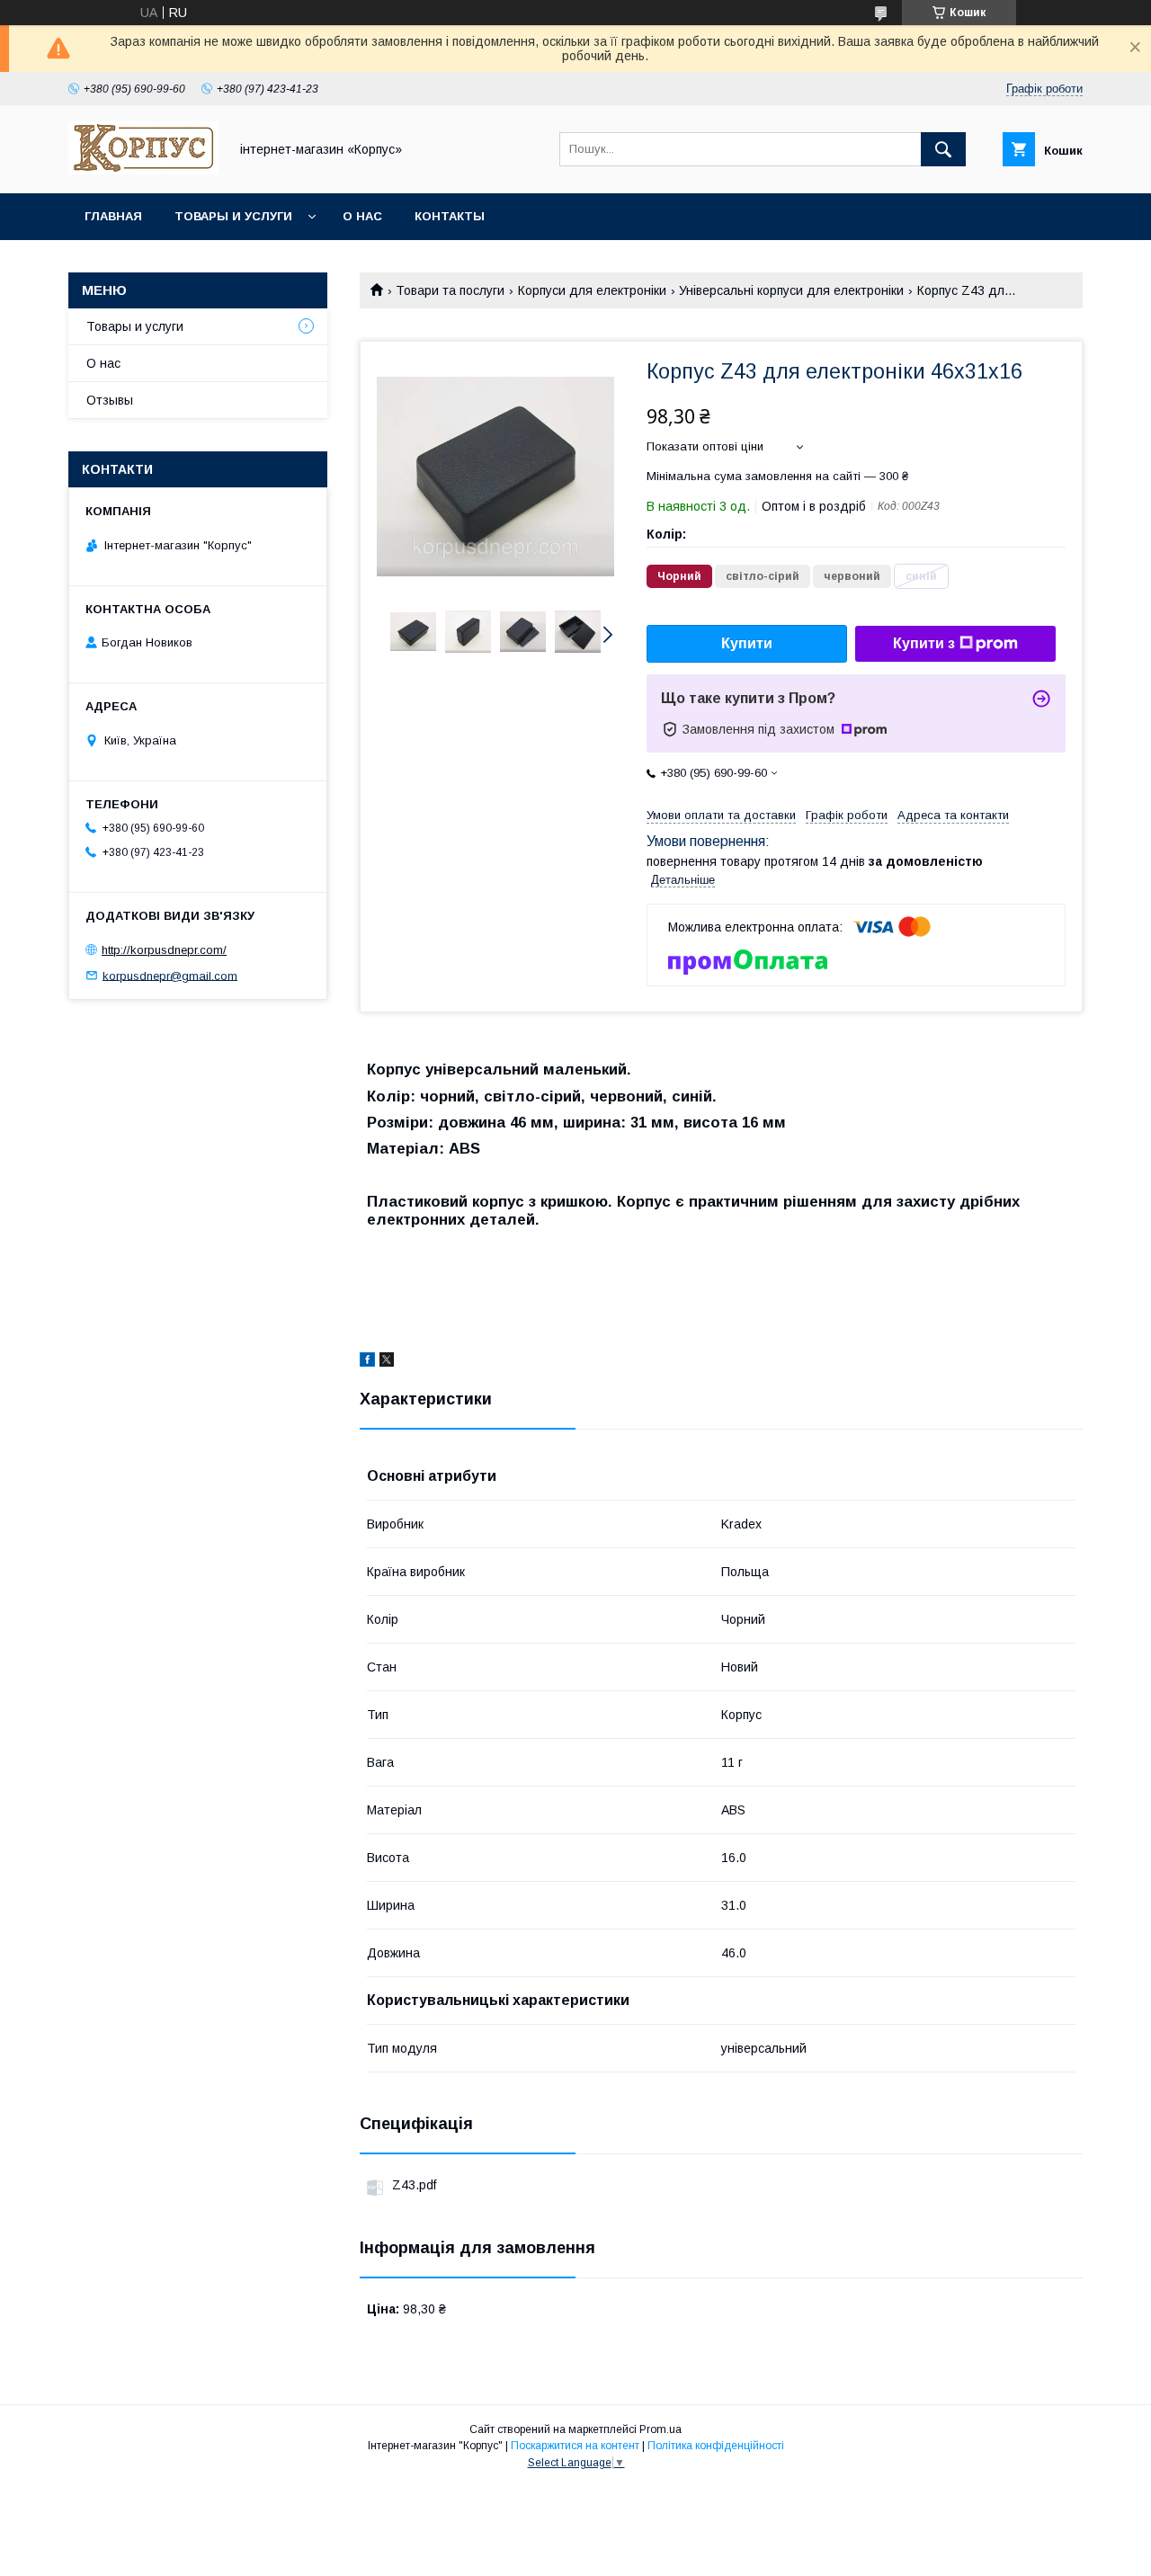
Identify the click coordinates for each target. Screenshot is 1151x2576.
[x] (387, 1362)
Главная (113, 216)
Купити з (924, 643)
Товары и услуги (233, 216)
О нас (362, 216)
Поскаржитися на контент (575, 2446)
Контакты (450, 216)
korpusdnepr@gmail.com (170, 975)
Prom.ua (660, 2429)
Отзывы (110, 400)
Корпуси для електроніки (592, 290)
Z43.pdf (414, 2185)
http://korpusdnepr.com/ (164, 950)
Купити (747, 643)
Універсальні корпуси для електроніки (791, 290)
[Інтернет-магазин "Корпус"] (143, 170)
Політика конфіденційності (716, 2446)
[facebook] (367, 1362)
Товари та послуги (450, 290)
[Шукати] (943, 149)
